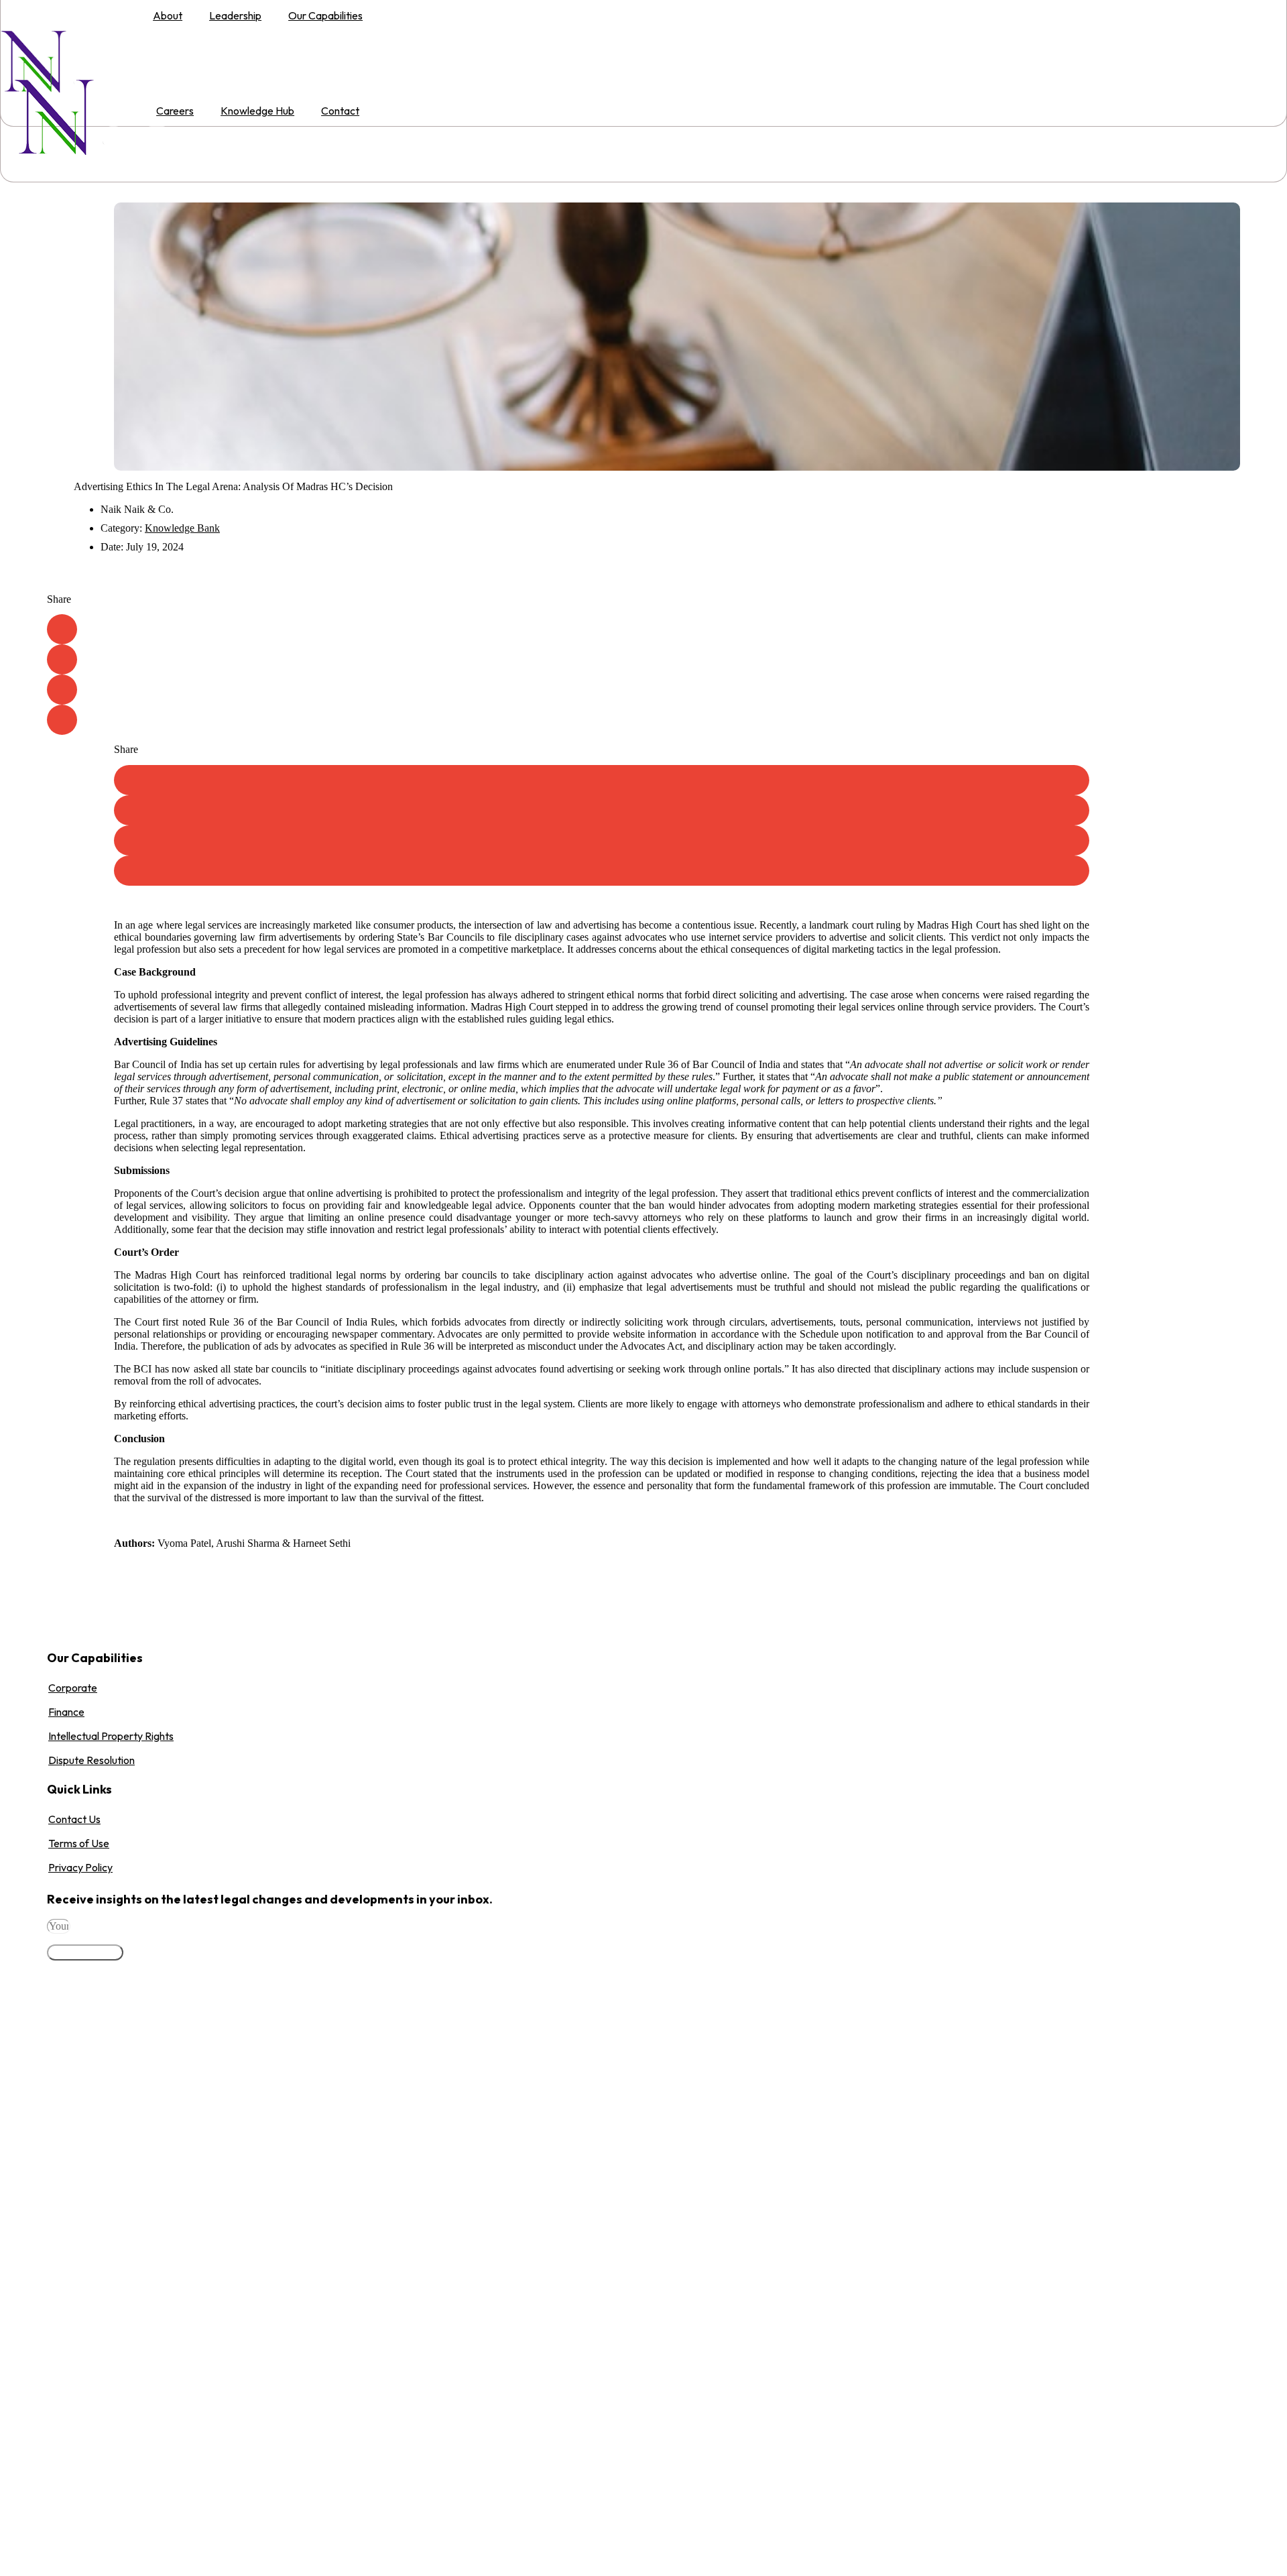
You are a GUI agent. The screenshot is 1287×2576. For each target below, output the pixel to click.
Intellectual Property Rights (111, 1736)
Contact (340, 111)
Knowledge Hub (257, 111)
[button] (62, 629)
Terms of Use (79, 1843)
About (168, 15)
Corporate (73, 1688)
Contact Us (74, 1819)
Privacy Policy (80, 1867)
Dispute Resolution (91, 1760)
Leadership (235, 15)
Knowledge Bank (182, 528)
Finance (66, 1712)
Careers (175, 111)
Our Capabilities (325, 15)
